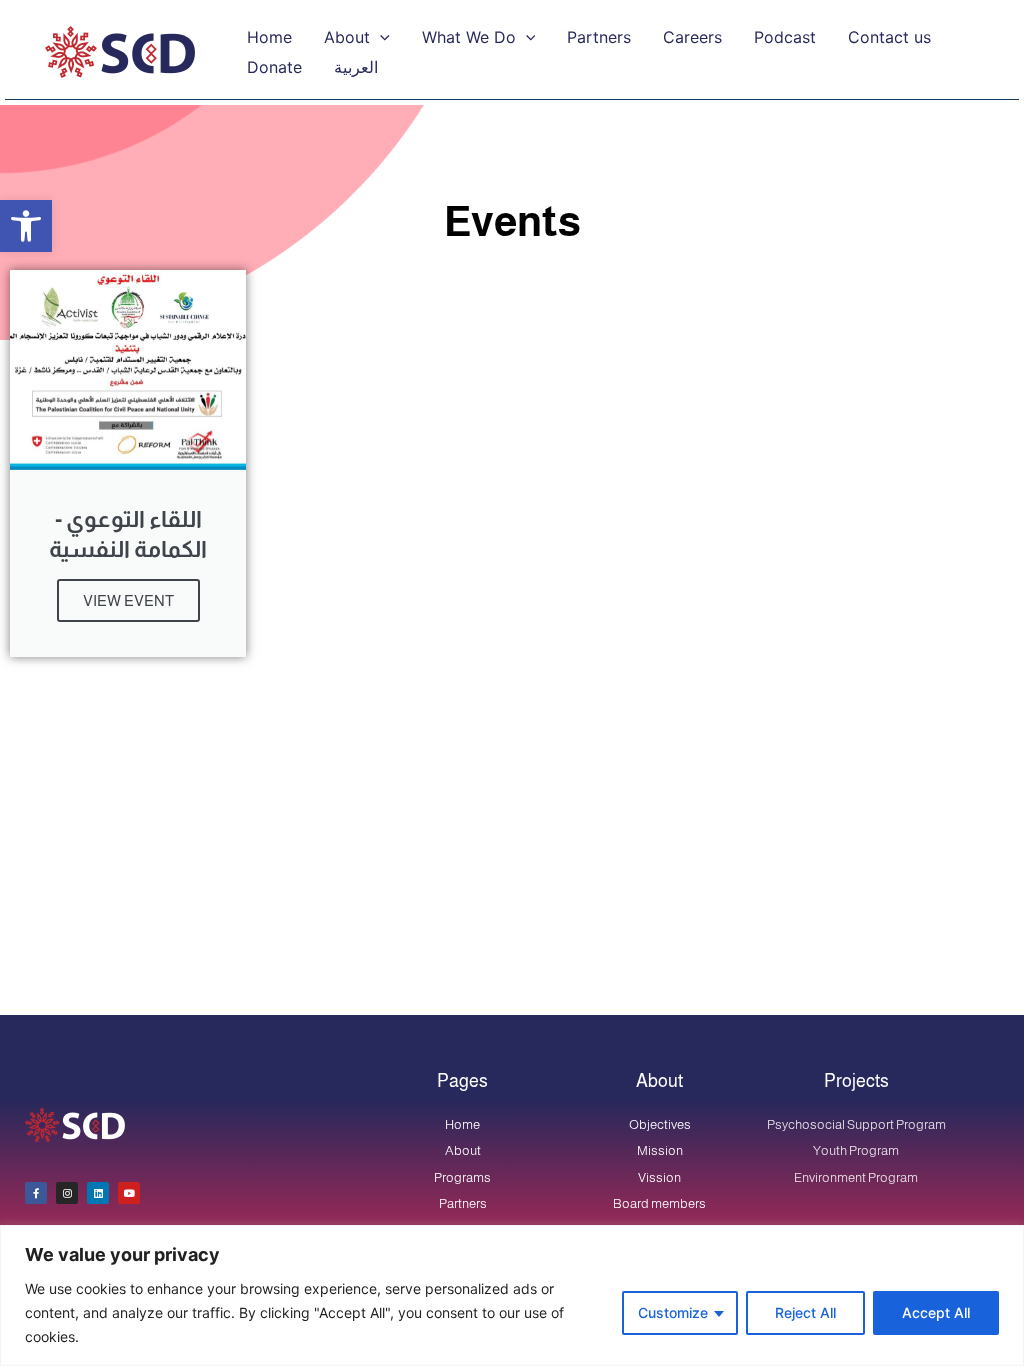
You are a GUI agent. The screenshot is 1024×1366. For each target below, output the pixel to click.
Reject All (805, 1312)
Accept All (936, 1312)
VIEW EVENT (128, 600)
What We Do (469, 37)
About (347, 37)
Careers (692, 37)
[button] (26, 226)
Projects (856, 1081)
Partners (599, 37)
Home (269, 37)
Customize (673, 1312)
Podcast (785, 37)
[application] (380, 37)
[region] (512, 1295)
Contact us (889, 37)
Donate (274, 67)
